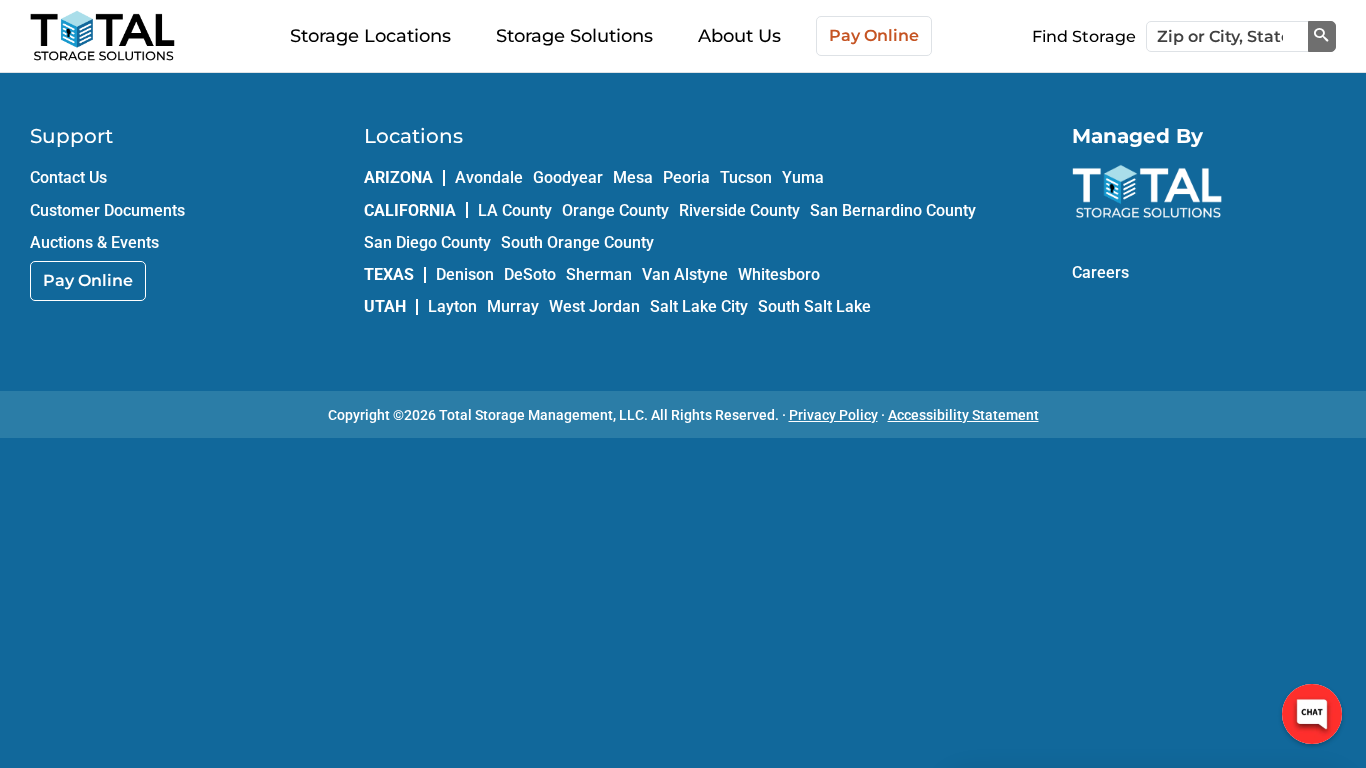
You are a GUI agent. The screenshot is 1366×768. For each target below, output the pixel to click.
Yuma (803, 177)
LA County (515, 210)
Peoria (686, 177)
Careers (1100, 272)
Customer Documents (107, 210)
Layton (452, 306)
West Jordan (594, 306)
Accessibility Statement (963, 415)
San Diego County (427, 242)
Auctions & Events (94, 242)
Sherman (599, 274)
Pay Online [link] (88, 280)
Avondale (489, 177)
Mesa (633, 177)
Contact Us (68, 177)
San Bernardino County (893, 210)
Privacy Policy (833, 415)
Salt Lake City (699, 306)
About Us (739, 36)
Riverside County (739, 210)
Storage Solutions (574, 36)
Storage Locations (370, 36)
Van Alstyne (685, 274)
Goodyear (568, 177)
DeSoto (530, 274)
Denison (465, 274)
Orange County (615, 210)
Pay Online (874, 35)
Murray (513, 306)
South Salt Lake (814, 306)
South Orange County (577, 242)
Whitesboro (779, 274)
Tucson (746, 177)
